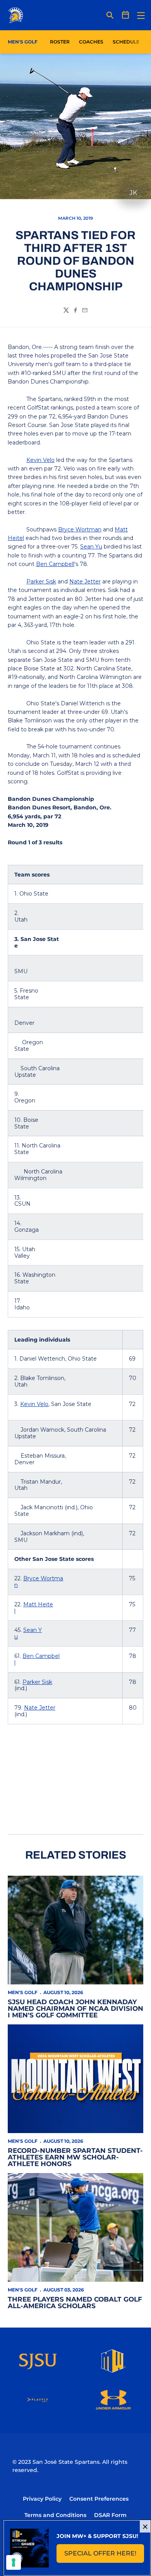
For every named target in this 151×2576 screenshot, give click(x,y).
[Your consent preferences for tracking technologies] (14, 2562)
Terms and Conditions (55, 2515)
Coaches (91, 42)
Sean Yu (91, 547)
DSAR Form (110, 2515)
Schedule (126, 42)
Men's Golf (23, 1992)
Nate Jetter (85, 582)
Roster (60, 42)
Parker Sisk (41, 582)
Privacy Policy (42, 2499)
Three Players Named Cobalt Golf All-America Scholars (75, 2303)
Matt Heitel (34, 1608)
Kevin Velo (40, 460)
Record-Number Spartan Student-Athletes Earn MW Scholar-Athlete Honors (75, 2157)
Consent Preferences (99, 2499)
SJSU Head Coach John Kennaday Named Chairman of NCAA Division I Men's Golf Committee (75, 2008)
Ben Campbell (55, 564)
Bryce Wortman (80, 529)
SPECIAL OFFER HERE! (104, 2556)
